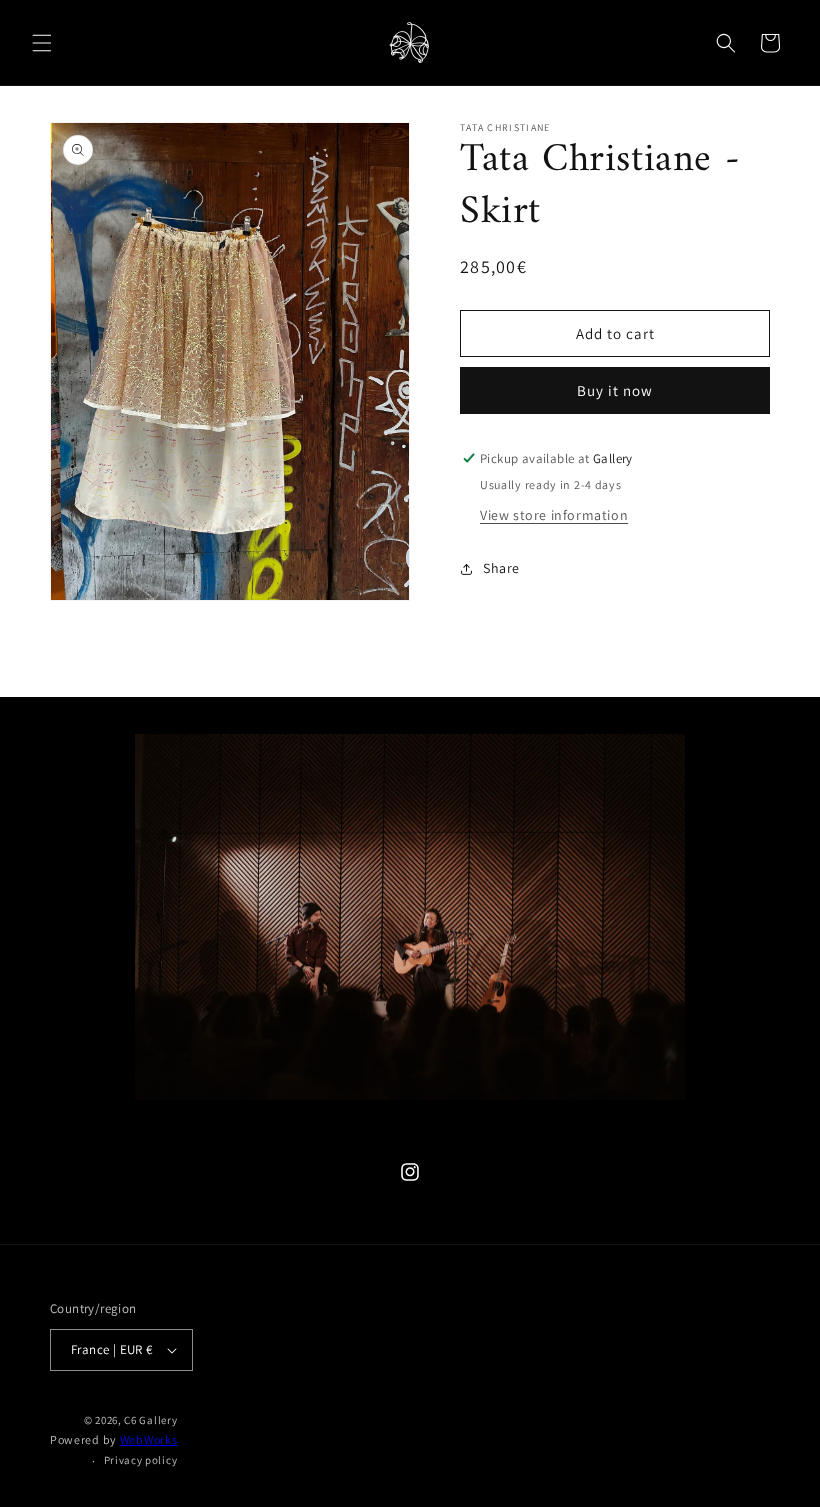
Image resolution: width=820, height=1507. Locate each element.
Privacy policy (141, 1460)
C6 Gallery (150, 1420)
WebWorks (149, 1439)
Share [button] (501, 568)
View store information (554, 515)
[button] (42, 43)
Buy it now (615, 390)
